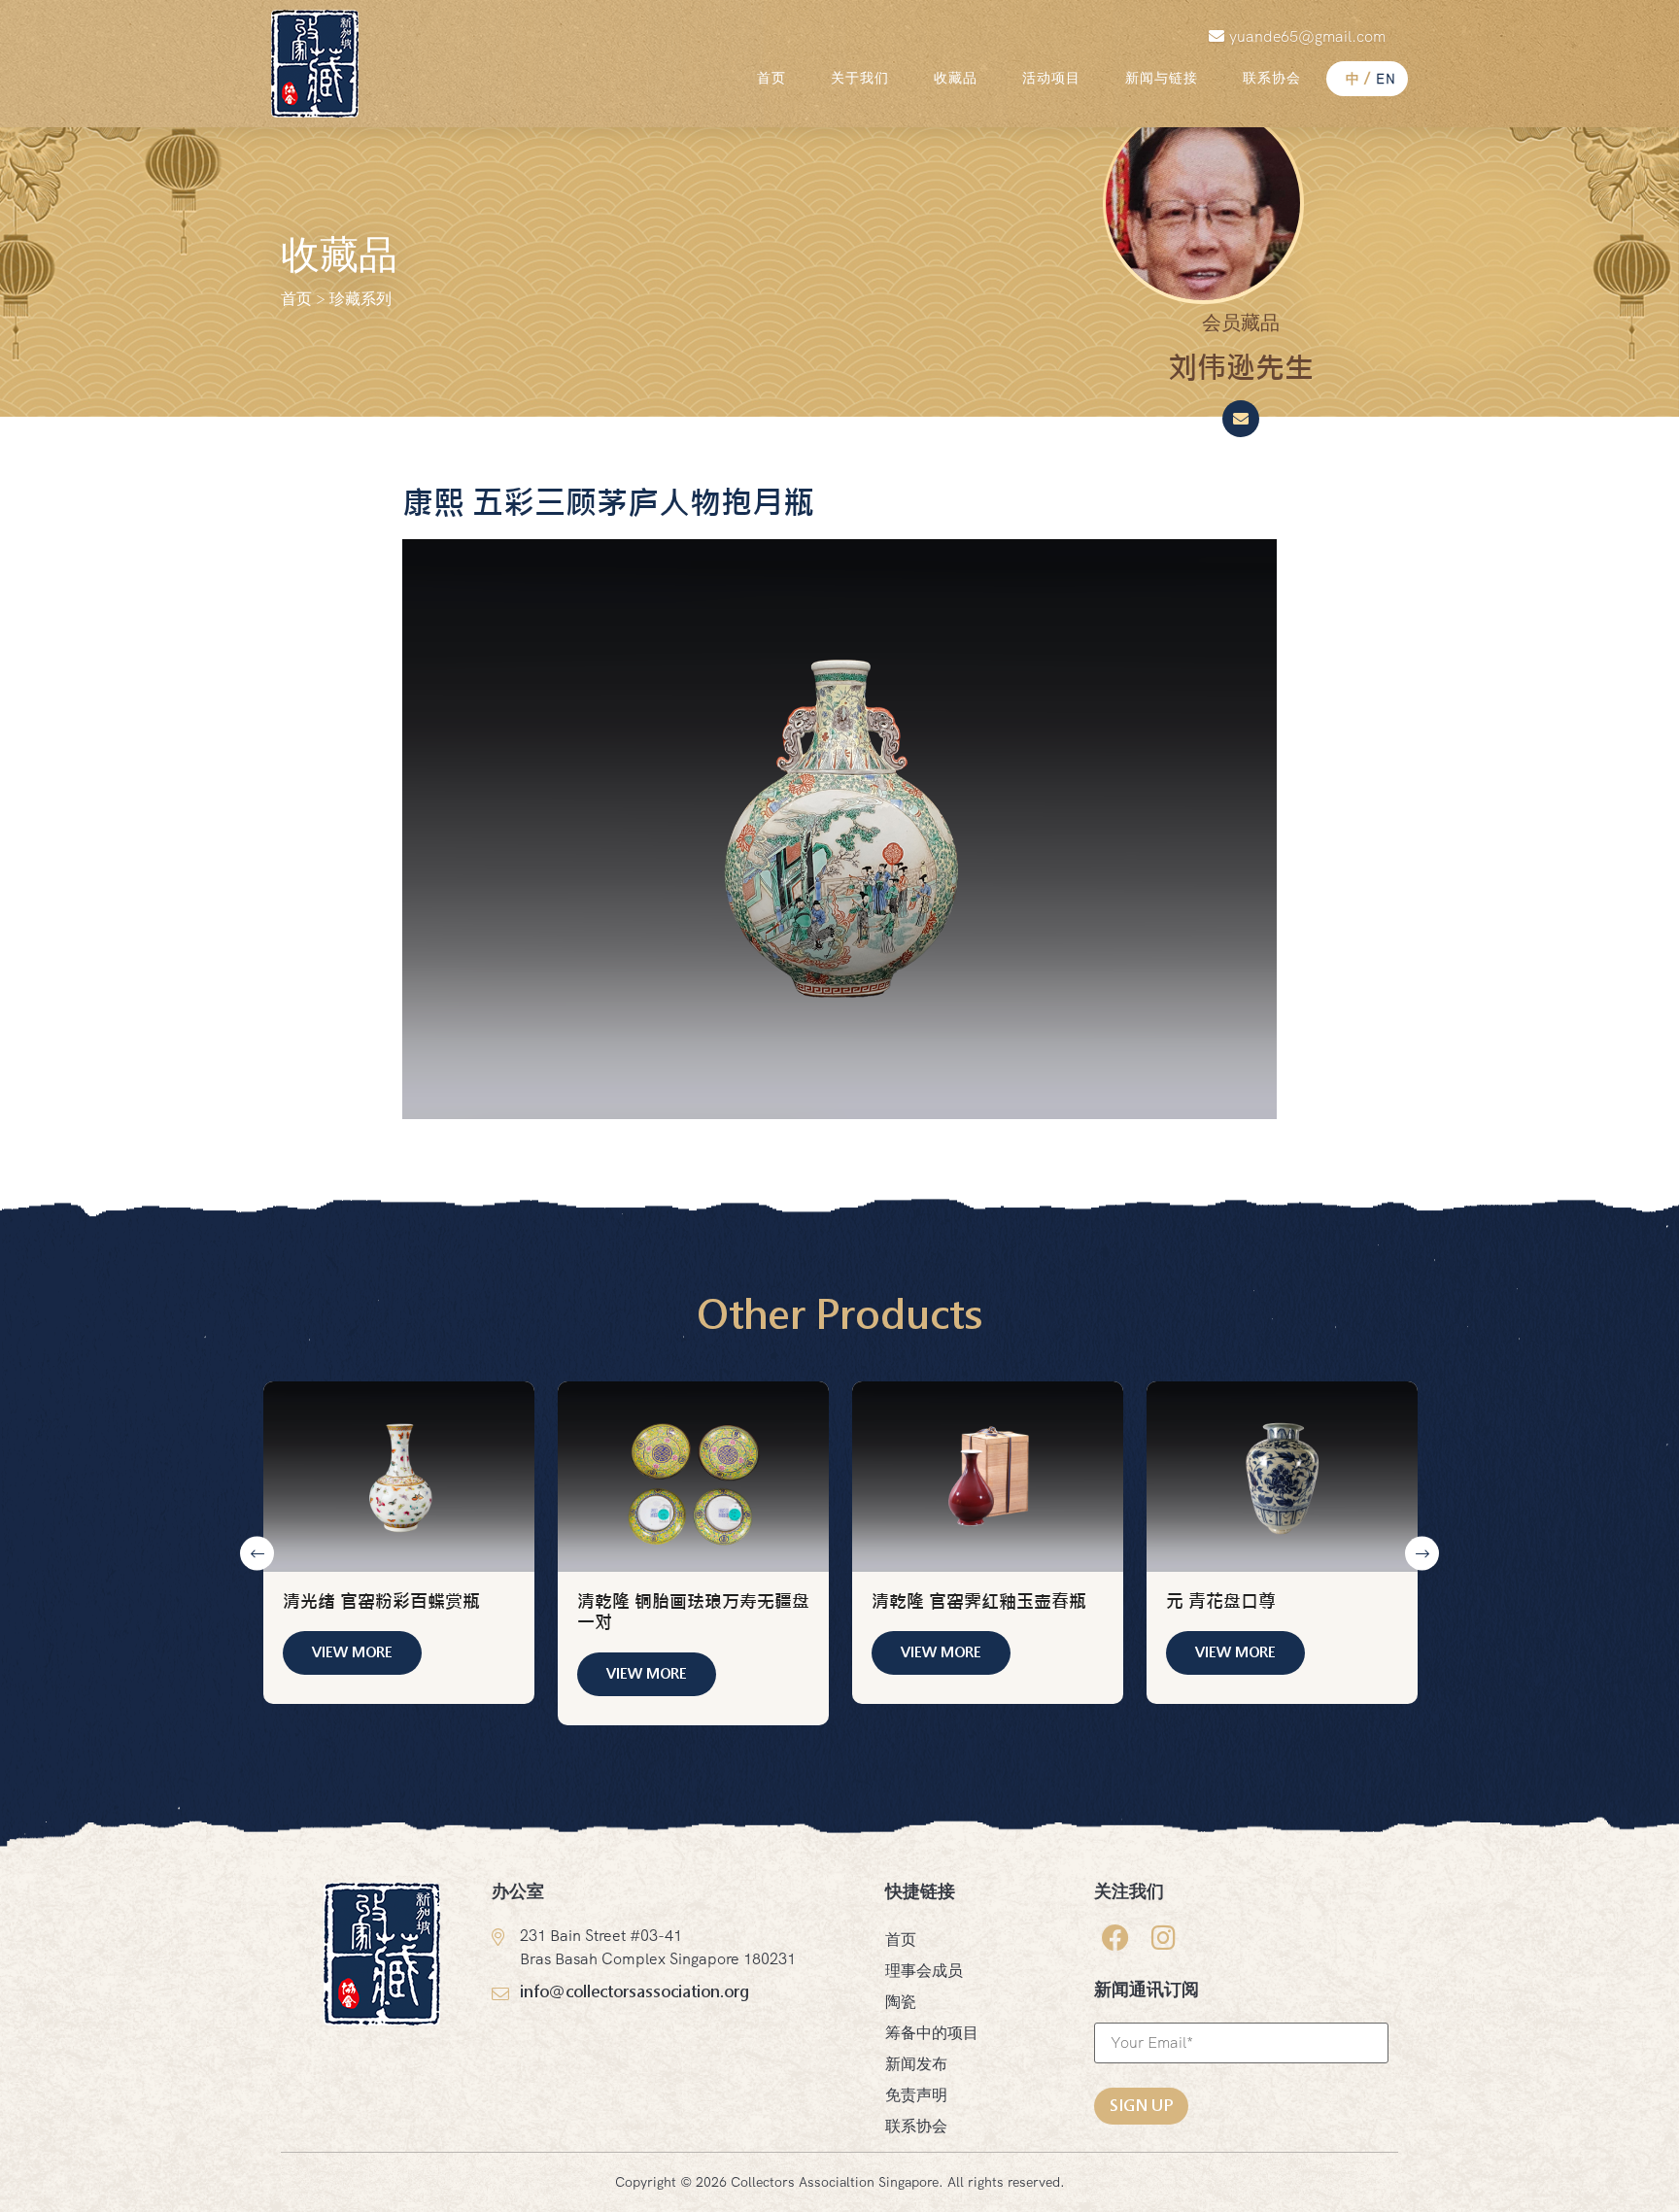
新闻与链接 (1162, 78)
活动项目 (1051, 78)
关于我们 (860, 78)
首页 (771, 78)
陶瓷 (901, 2002)
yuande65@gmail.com (1307, 36)
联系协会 (1272, 78)
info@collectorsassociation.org (634, 1992)
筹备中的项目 (932, 2033)
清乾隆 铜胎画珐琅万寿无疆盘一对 (693, 1612)
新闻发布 (916, 2064)
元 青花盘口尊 (1221, 1602)
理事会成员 (924, 1971)
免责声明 (916, 2095)
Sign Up (1141, 2106)
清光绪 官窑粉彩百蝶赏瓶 (381, 1602)
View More (352, 1652)
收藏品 (956, 78)
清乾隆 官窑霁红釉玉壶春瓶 (979, 1602)
